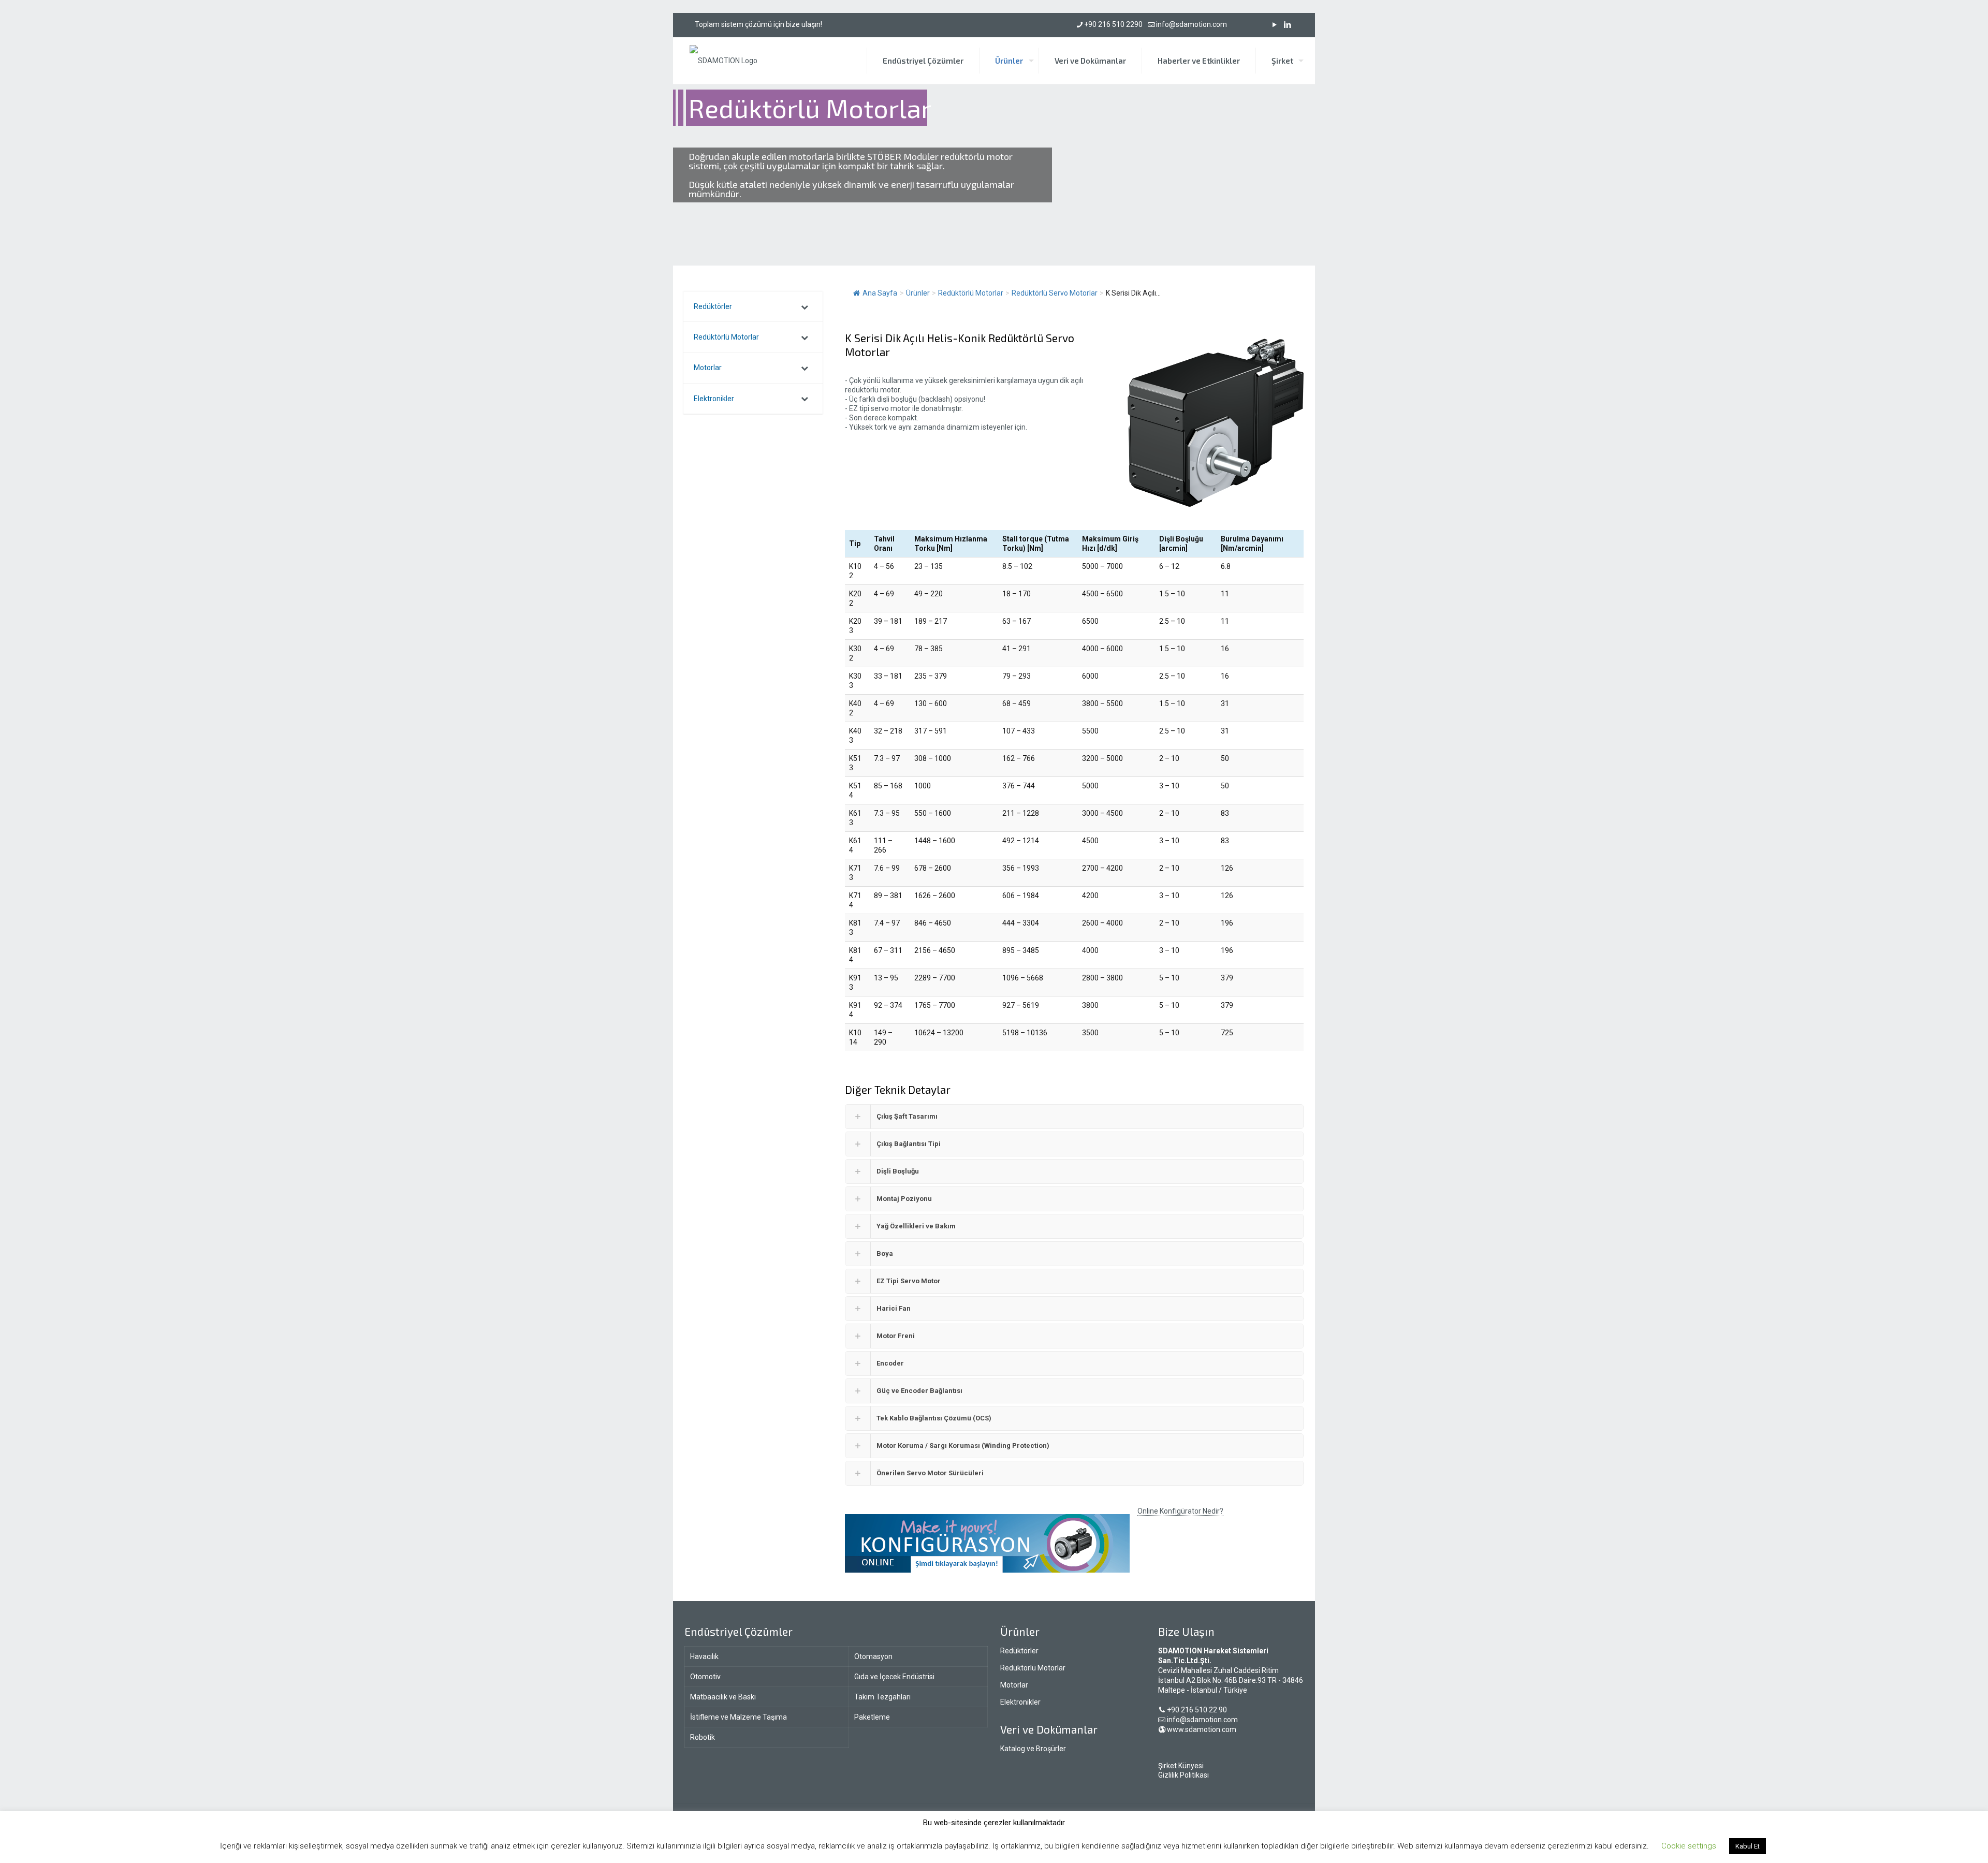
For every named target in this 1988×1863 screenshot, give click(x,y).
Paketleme (872, 1717)
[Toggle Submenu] (805, 306)
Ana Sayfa (880, 293)
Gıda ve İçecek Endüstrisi (894, 1677)
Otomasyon (873, 1656)
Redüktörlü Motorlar (1033, 1668)
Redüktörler (1019, 1651)
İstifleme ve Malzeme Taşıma (739, 1717)
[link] (987, 1543)
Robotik (703, 1737)
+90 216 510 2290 (1113, 24)
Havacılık (704, 1656)
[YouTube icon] (1274, 25)
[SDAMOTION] (723, 61)
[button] (1074, 1117)
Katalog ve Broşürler (1033, 1749)
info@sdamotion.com (1192, 24)
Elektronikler (1020, 1702)
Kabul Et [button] (1748, 1846)
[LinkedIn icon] (1287, 25)
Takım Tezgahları (882, 1697)
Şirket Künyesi (1181, 1766)
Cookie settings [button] (1689, 1846)
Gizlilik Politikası (1183, 1775)
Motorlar (1014, 1685)
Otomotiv (705, 1677)
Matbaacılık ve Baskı (723, 1697)
